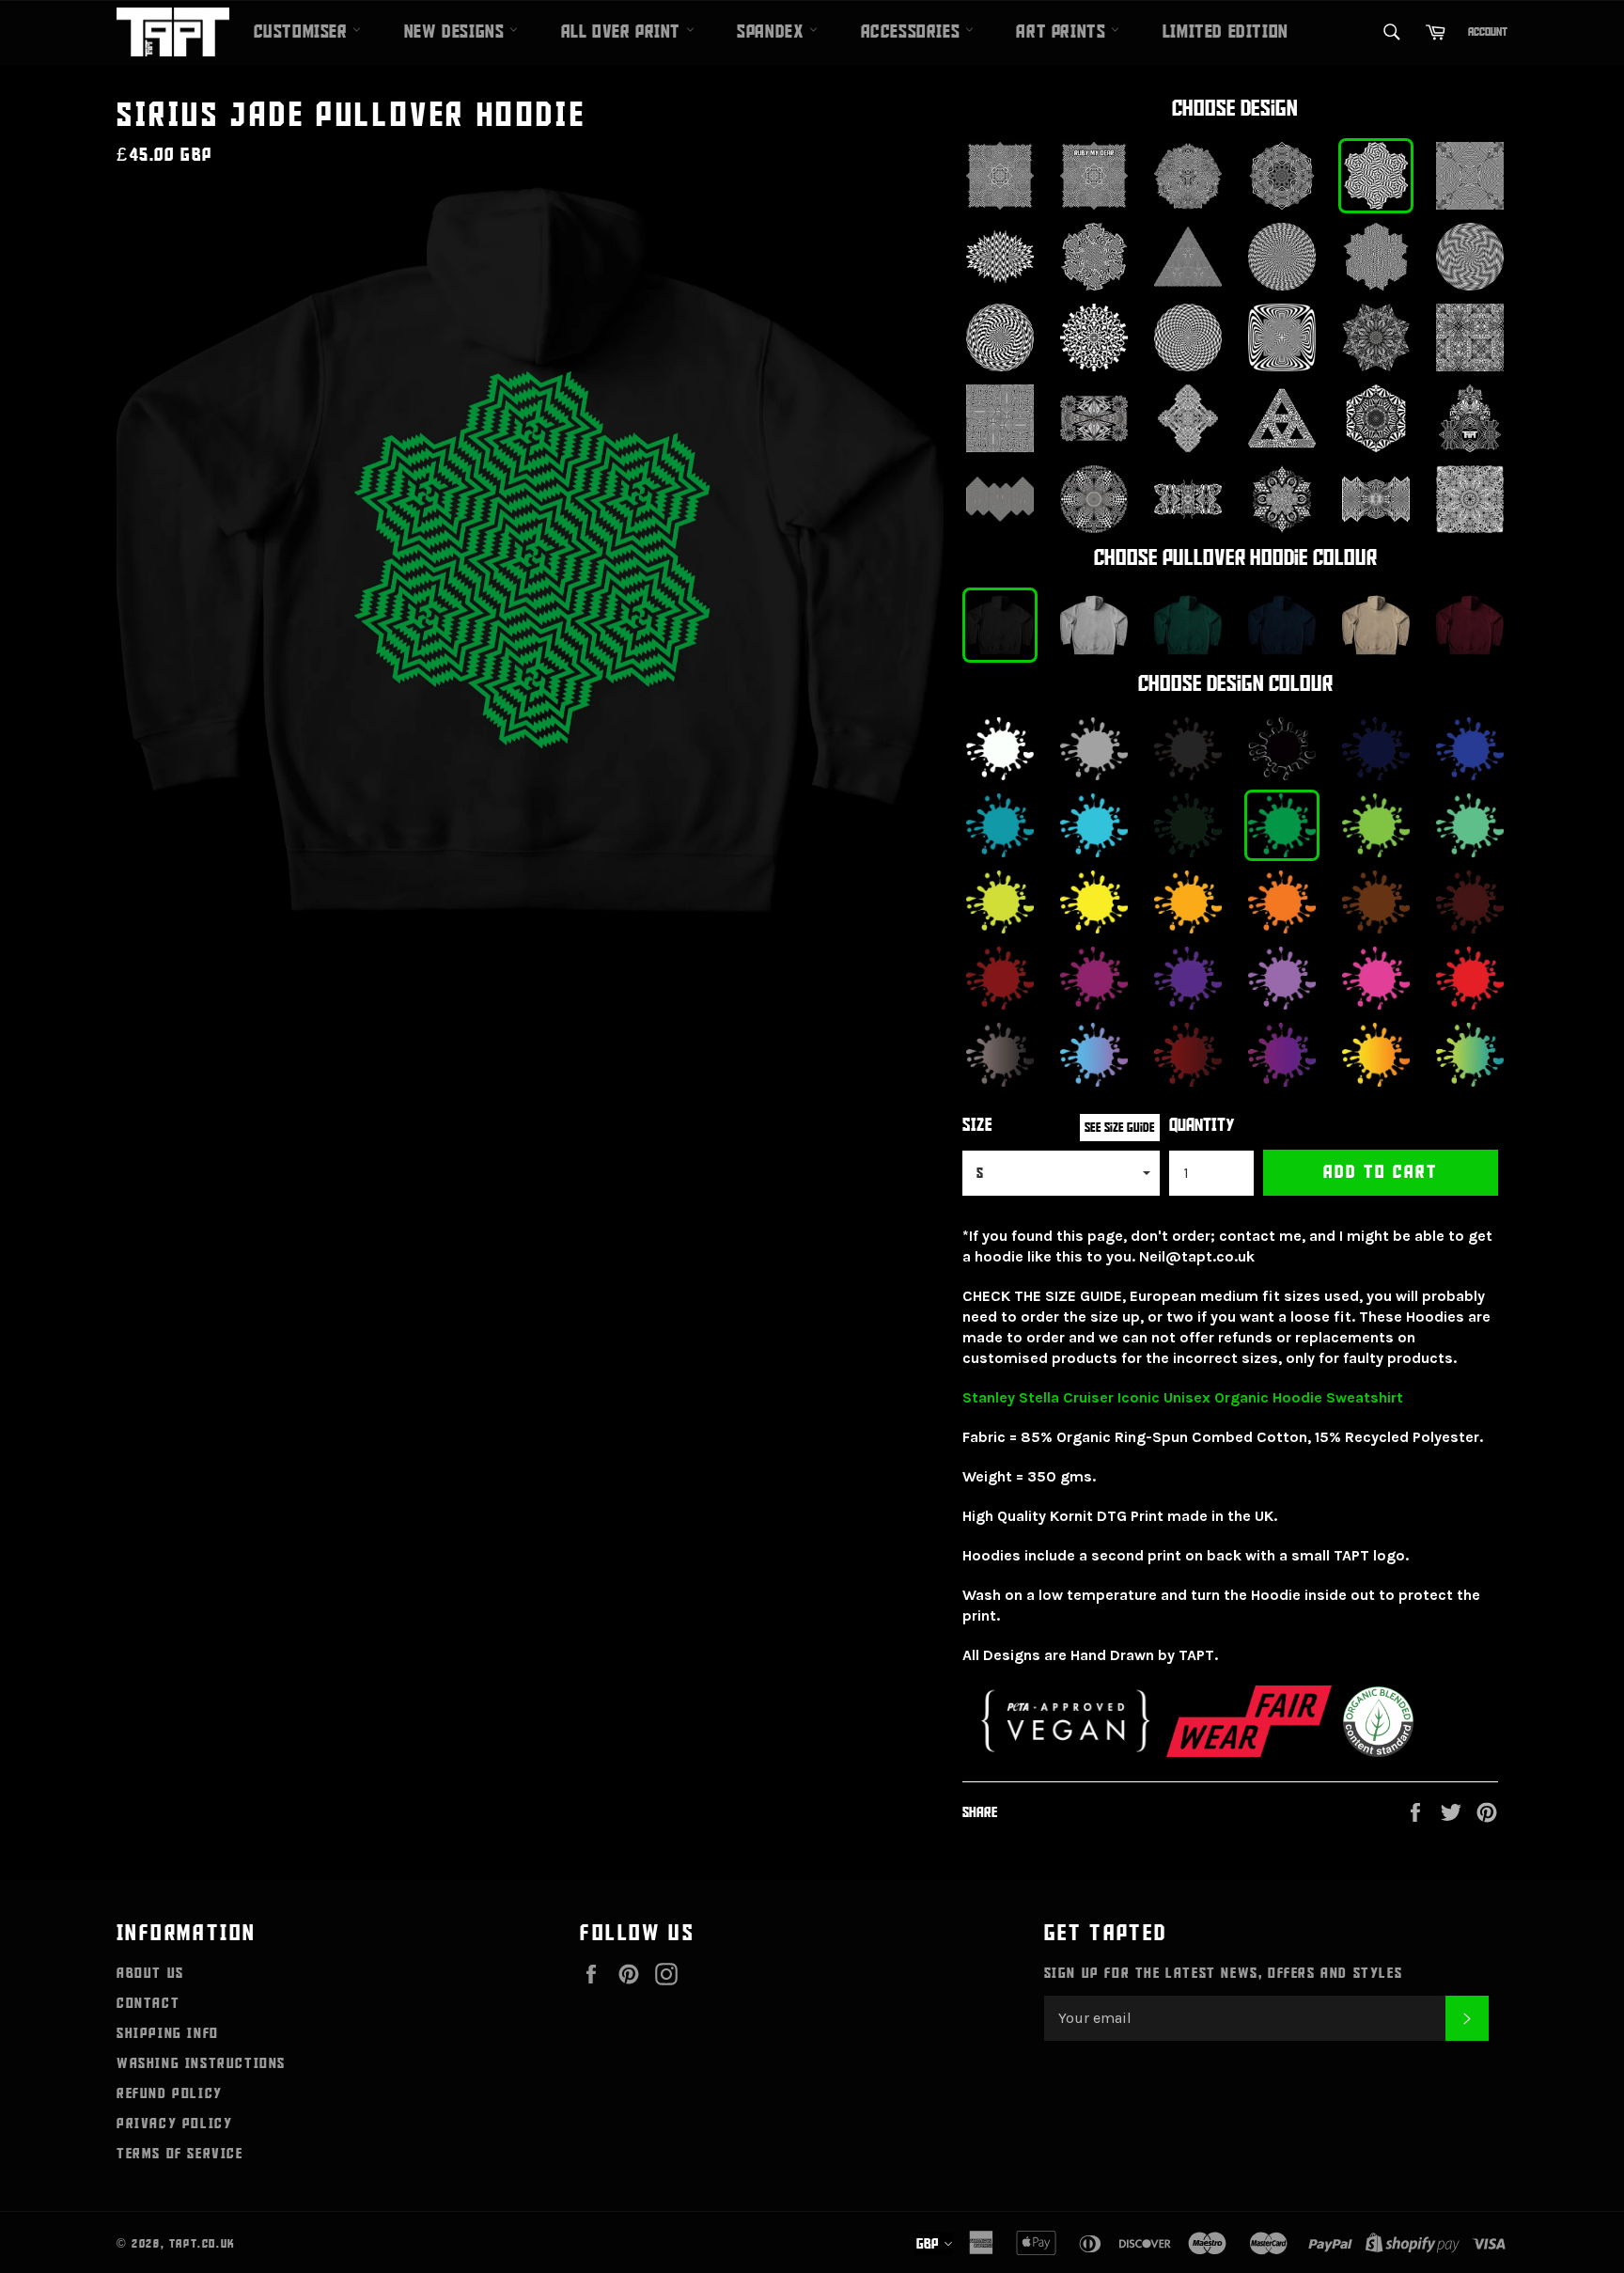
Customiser (304, 32)
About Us (150, 1973)
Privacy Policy (174, 2124)
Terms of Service (180, 2154)
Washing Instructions (201, 2063)
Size (977, 1126)
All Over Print (624, 32)
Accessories (913, 32)
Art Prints (1063, 32)
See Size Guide (1120, 1128)
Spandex (773, 32)
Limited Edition (1226, 32)
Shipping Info (168, 2033)
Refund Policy (170, 2093)
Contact (148, 2003)
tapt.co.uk (203, 2244)
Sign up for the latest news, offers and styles (1224, 1973)
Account (1488, 32)
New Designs (457, 32)
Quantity (1202, 1126)
